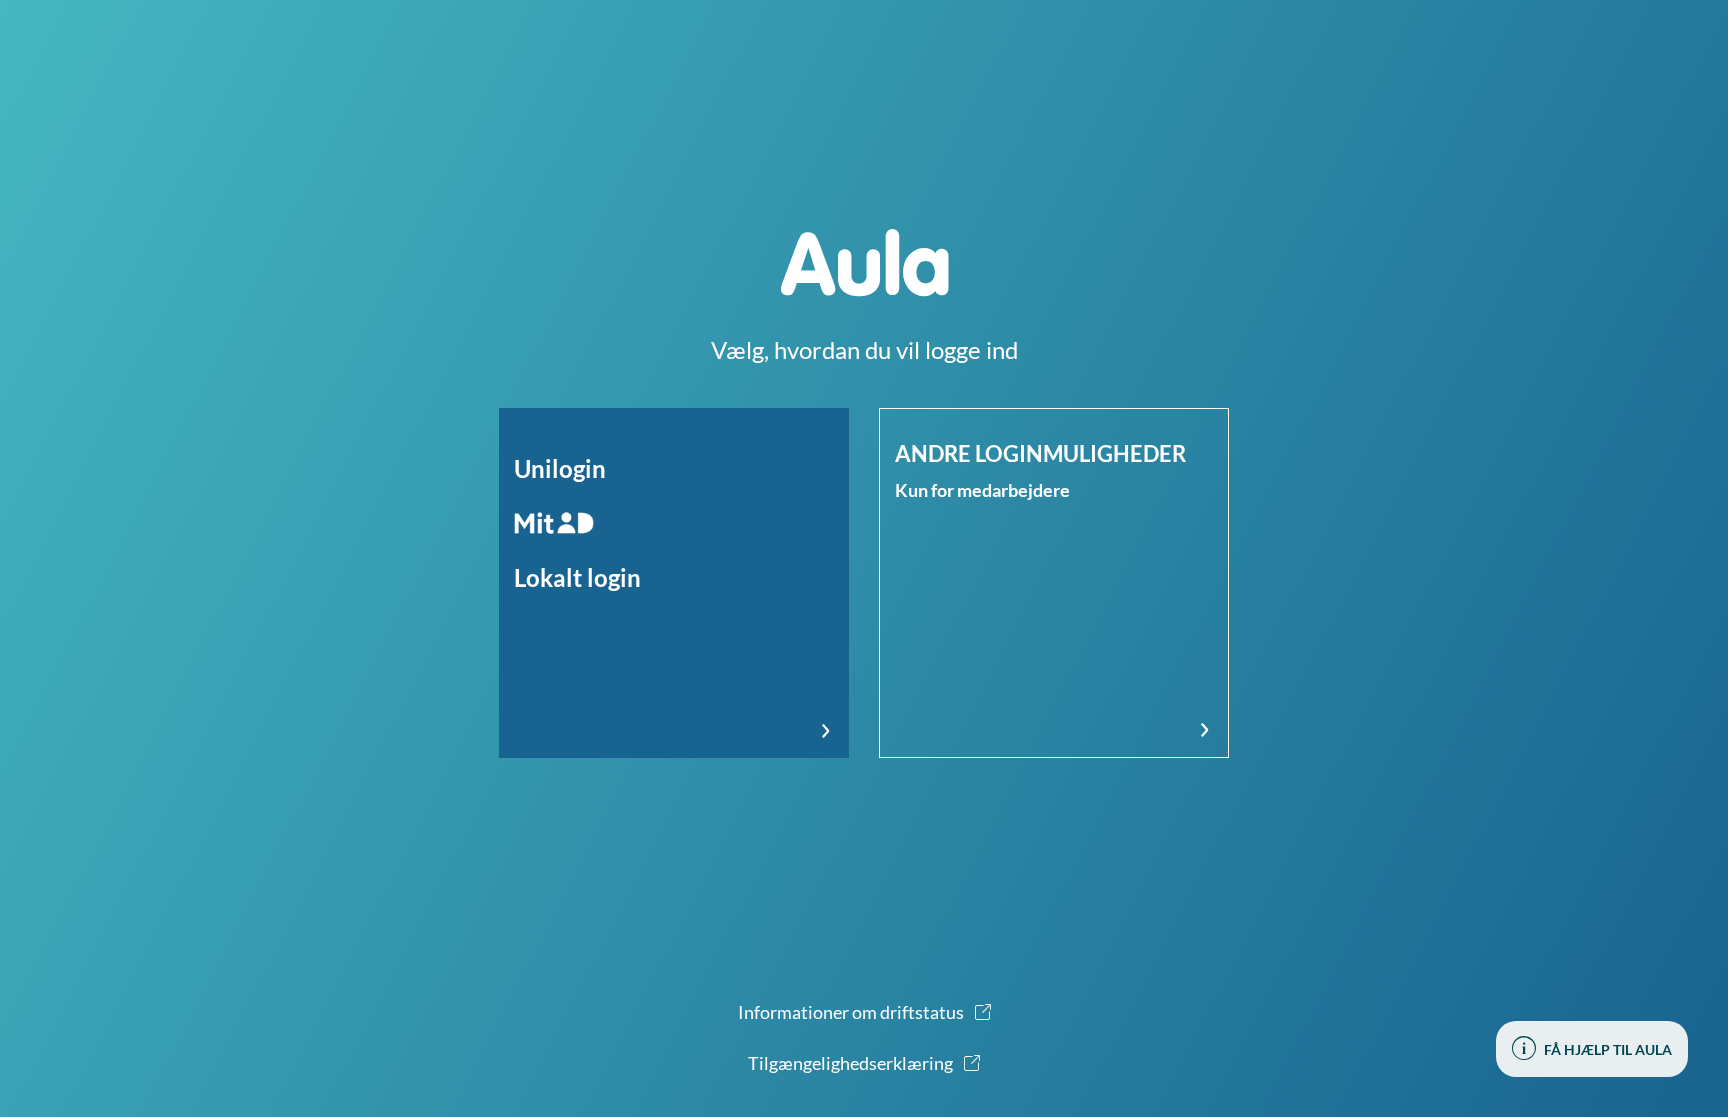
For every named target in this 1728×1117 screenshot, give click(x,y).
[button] (674, 583)
